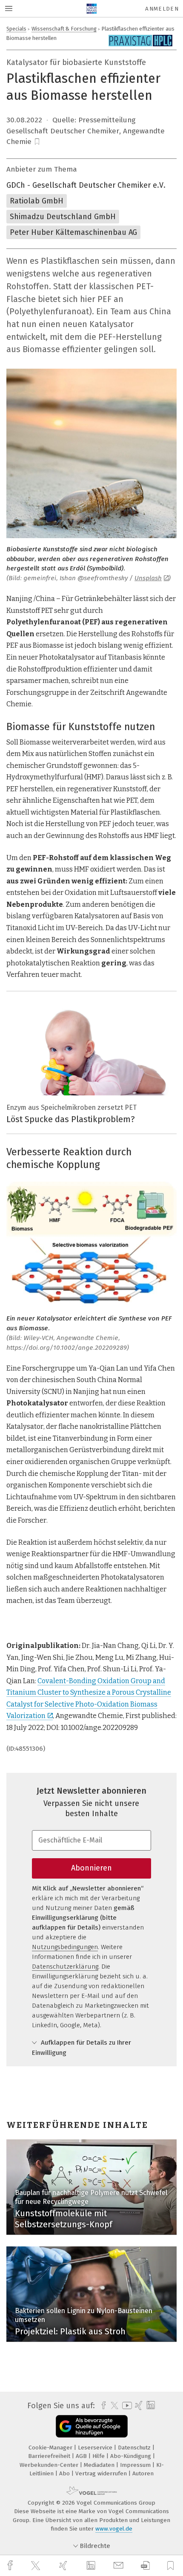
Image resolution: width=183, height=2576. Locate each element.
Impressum (136, 2465)
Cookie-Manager (51, 2448)
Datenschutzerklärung (65, 1967)
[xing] (64, 2566)
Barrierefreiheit (50, 2456)
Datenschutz (135, 2448)
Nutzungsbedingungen (65, 1947)
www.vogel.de (114, 2529)
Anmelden (162, 9)
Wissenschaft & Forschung (64, 29)
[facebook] (11, 2566)
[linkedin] (92, 2566)
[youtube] (126, 2405)
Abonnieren (91, 1868)
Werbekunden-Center (50, 2465)
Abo (65, 2473)
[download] (145, 2566)
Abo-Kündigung (132, 2456)
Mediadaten (100, 2465)
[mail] (120, 2566)
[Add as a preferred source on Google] (92, 2426)
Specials (16, 29)
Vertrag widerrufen (102, 2473)
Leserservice (96, 2448)
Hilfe (99, 2456)
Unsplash (148, 578)
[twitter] (37, 2566)
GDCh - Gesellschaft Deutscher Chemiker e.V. (86, 185)
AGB (82, 2456)
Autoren (143, 2473)
